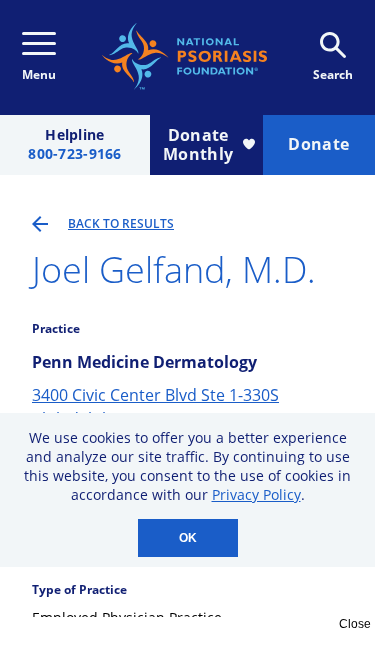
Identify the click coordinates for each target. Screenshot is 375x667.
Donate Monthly (198, 144)
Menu (39, 74)
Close (355, 624)
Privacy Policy (256, 494)
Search (333, 74)
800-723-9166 (74, 154)
